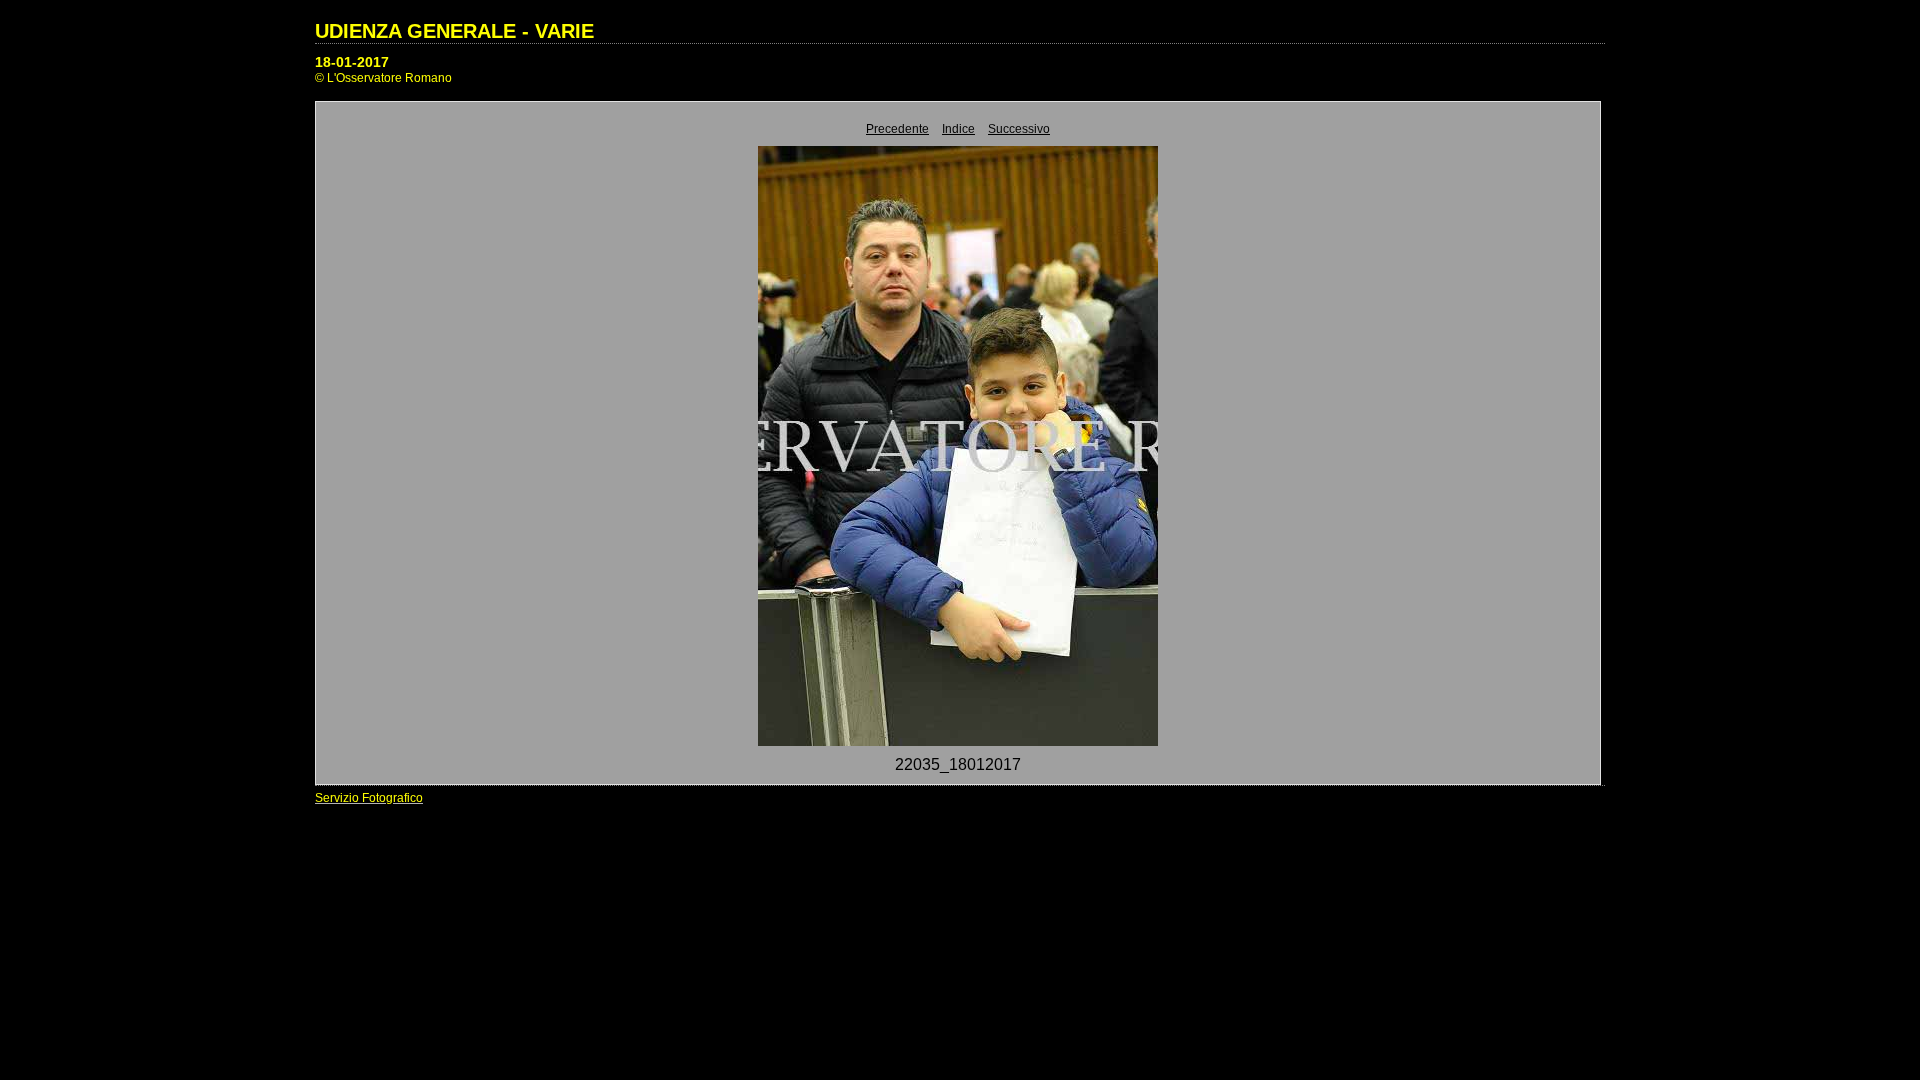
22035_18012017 (958, 764)
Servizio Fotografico (369, 798)
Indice (958, 129)
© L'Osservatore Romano (383, 78)
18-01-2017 (352, 62)
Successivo (1019, 129)
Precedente (897, 129)
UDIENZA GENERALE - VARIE (454, 31)
